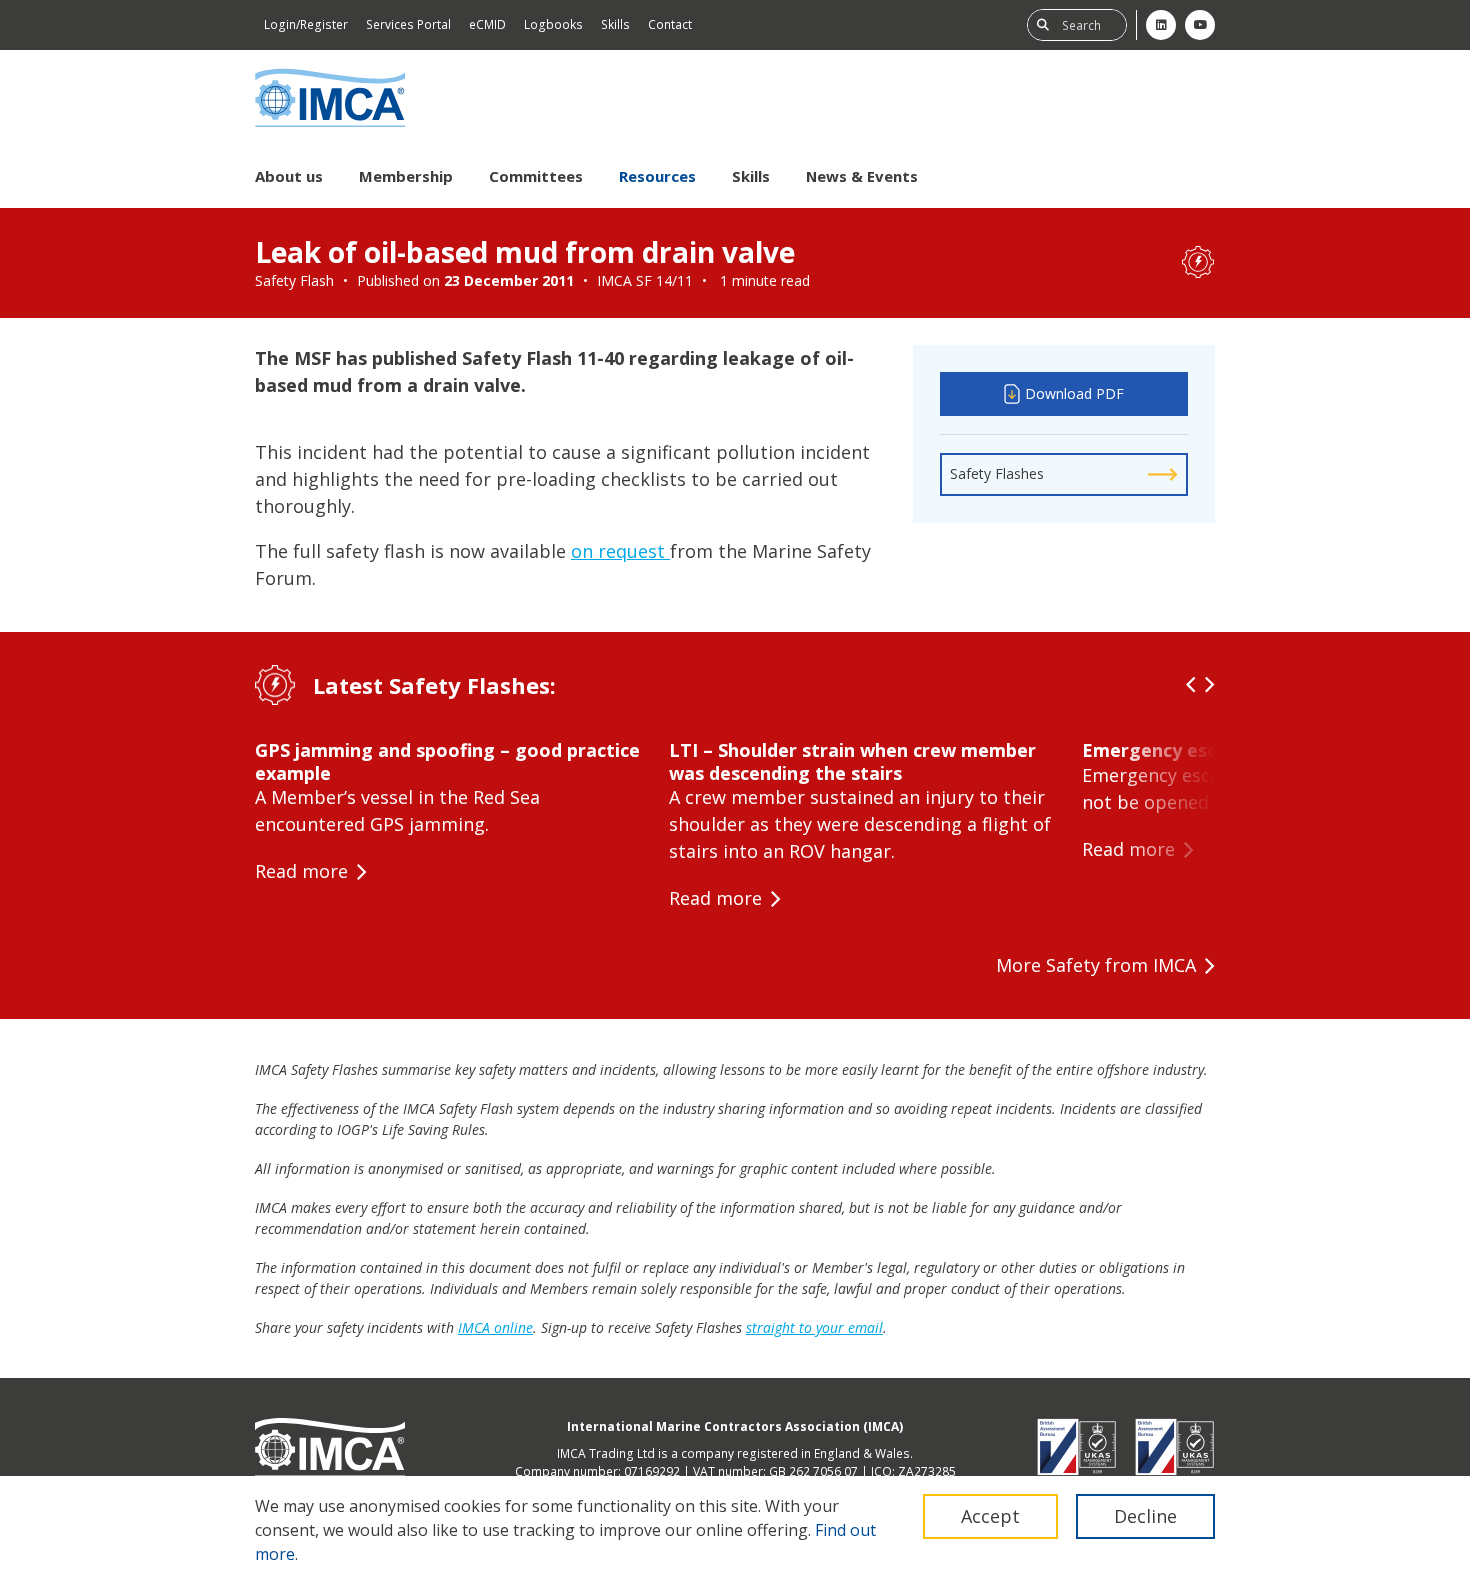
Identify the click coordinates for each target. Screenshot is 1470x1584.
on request (620, 551)
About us (289, 176)
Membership (406, 176)
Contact (670, 24)
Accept (990, 1516)
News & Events (862, 176)
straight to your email (814, 1327)
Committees (536, 176)
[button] (1191, 685)
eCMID (487, 24)
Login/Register (306, 24)
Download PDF (1074, 393)
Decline (1145, 1516)
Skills (615, 24)
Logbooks (553, 24)
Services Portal (408, 24)
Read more (301, 871)
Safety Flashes (997, 473)
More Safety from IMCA (1096, 965)
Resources (657, 176)
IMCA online (495, 1327)
